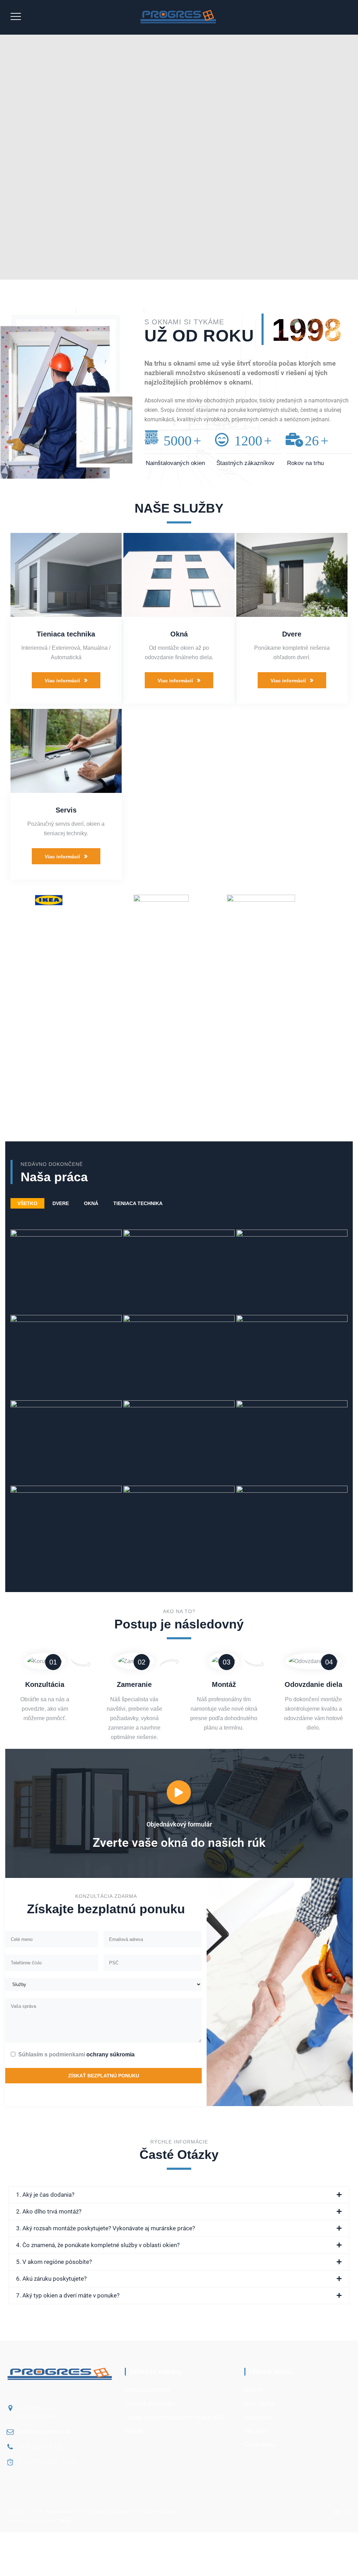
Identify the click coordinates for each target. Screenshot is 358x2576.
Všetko (27, 1203)
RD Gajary (292, 1384)
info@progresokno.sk (45, 2432)
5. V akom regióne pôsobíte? (54, 2262)
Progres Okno (61, 2511)
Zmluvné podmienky (150, 2404)
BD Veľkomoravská (179, 1384)
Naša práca (258, 2417)
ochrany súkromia (110, 2054)
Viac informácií (62, 681)
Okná (179, 634)
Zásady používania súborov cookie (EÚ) (174, 2417)
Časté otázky (260, 2445)
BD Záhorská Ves (66, 1469)
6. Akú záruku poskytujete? (51, 2279)
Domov (253, 2390)
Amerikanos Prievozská (66, 1384)
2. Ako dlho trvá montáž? (49, 2211)
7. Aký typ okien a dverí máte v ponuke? (68, 2295)
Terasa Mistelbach (66, 1554)
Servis (66, 810)
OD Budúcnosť (179, 1469)
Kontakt (134, 2431)
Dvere (292, 634)
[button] (179, 2195)
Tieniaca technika (66, 634)
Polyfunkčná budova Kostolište (179, 1298)
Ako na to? (257, 2431)
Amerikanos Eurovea (292, 1469)
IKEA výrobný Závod (66, 1298)
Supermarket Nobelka (292, 1554)
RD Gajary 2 (179, 1554)
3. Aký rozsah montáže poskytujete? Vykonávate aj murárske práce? (106, 2228)
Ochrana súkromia (147, 2390)
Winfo (65, 2521)
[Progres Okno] (178, 17)
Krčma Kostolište (292, 1298)
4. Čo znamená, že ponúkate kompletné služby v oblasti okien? (98, 2245)
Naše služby (259, 2404)
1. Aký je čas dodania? (45, 2195)
